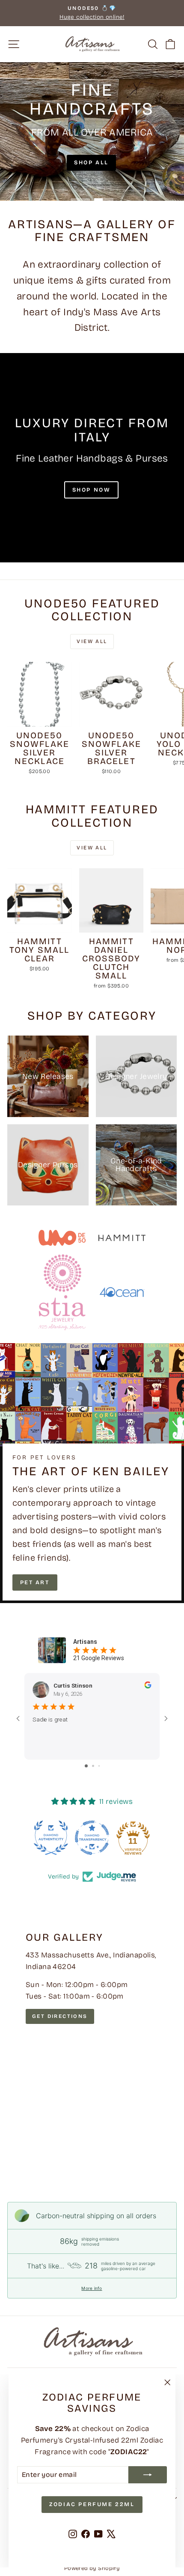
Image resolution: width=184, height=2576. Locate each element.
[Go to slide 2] (93, 1766)
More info (92, 2288)
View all (92, 641)
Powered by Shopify (92, 2568)
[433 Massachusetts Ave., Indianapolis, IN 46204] (92, 2045)
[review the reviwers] (148, 1686)
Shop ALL (91, 163)
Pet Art (35, 1582)
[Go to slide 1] (86, 1766)
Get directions (60, 2016)
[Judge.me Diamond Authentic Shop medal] (51, 1838)
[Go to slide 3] (99, 1766)
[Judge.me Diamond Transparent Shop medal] (92, 1838)
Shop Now (92, 490)
